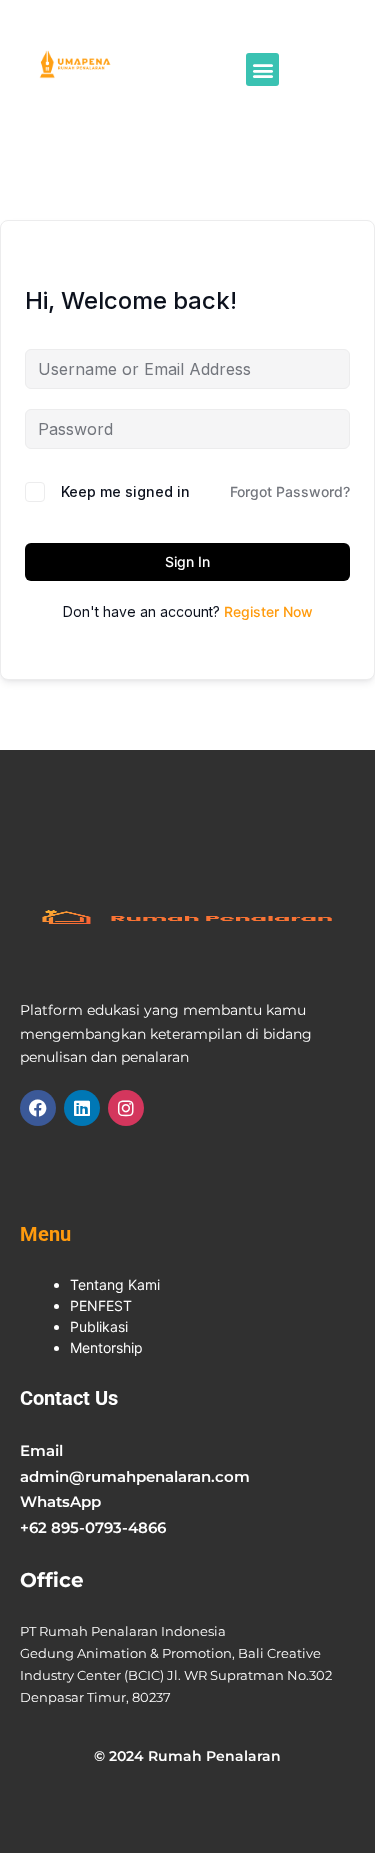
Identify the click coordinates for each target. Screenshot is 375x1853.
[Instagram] (126, 1108)
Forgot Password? (290, 491)
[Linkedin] (82, 1108)
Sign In (187, 561)
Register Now (268, 611)
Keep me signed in (125, 491)
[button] (262, 69)
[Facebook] (38, 1108)
